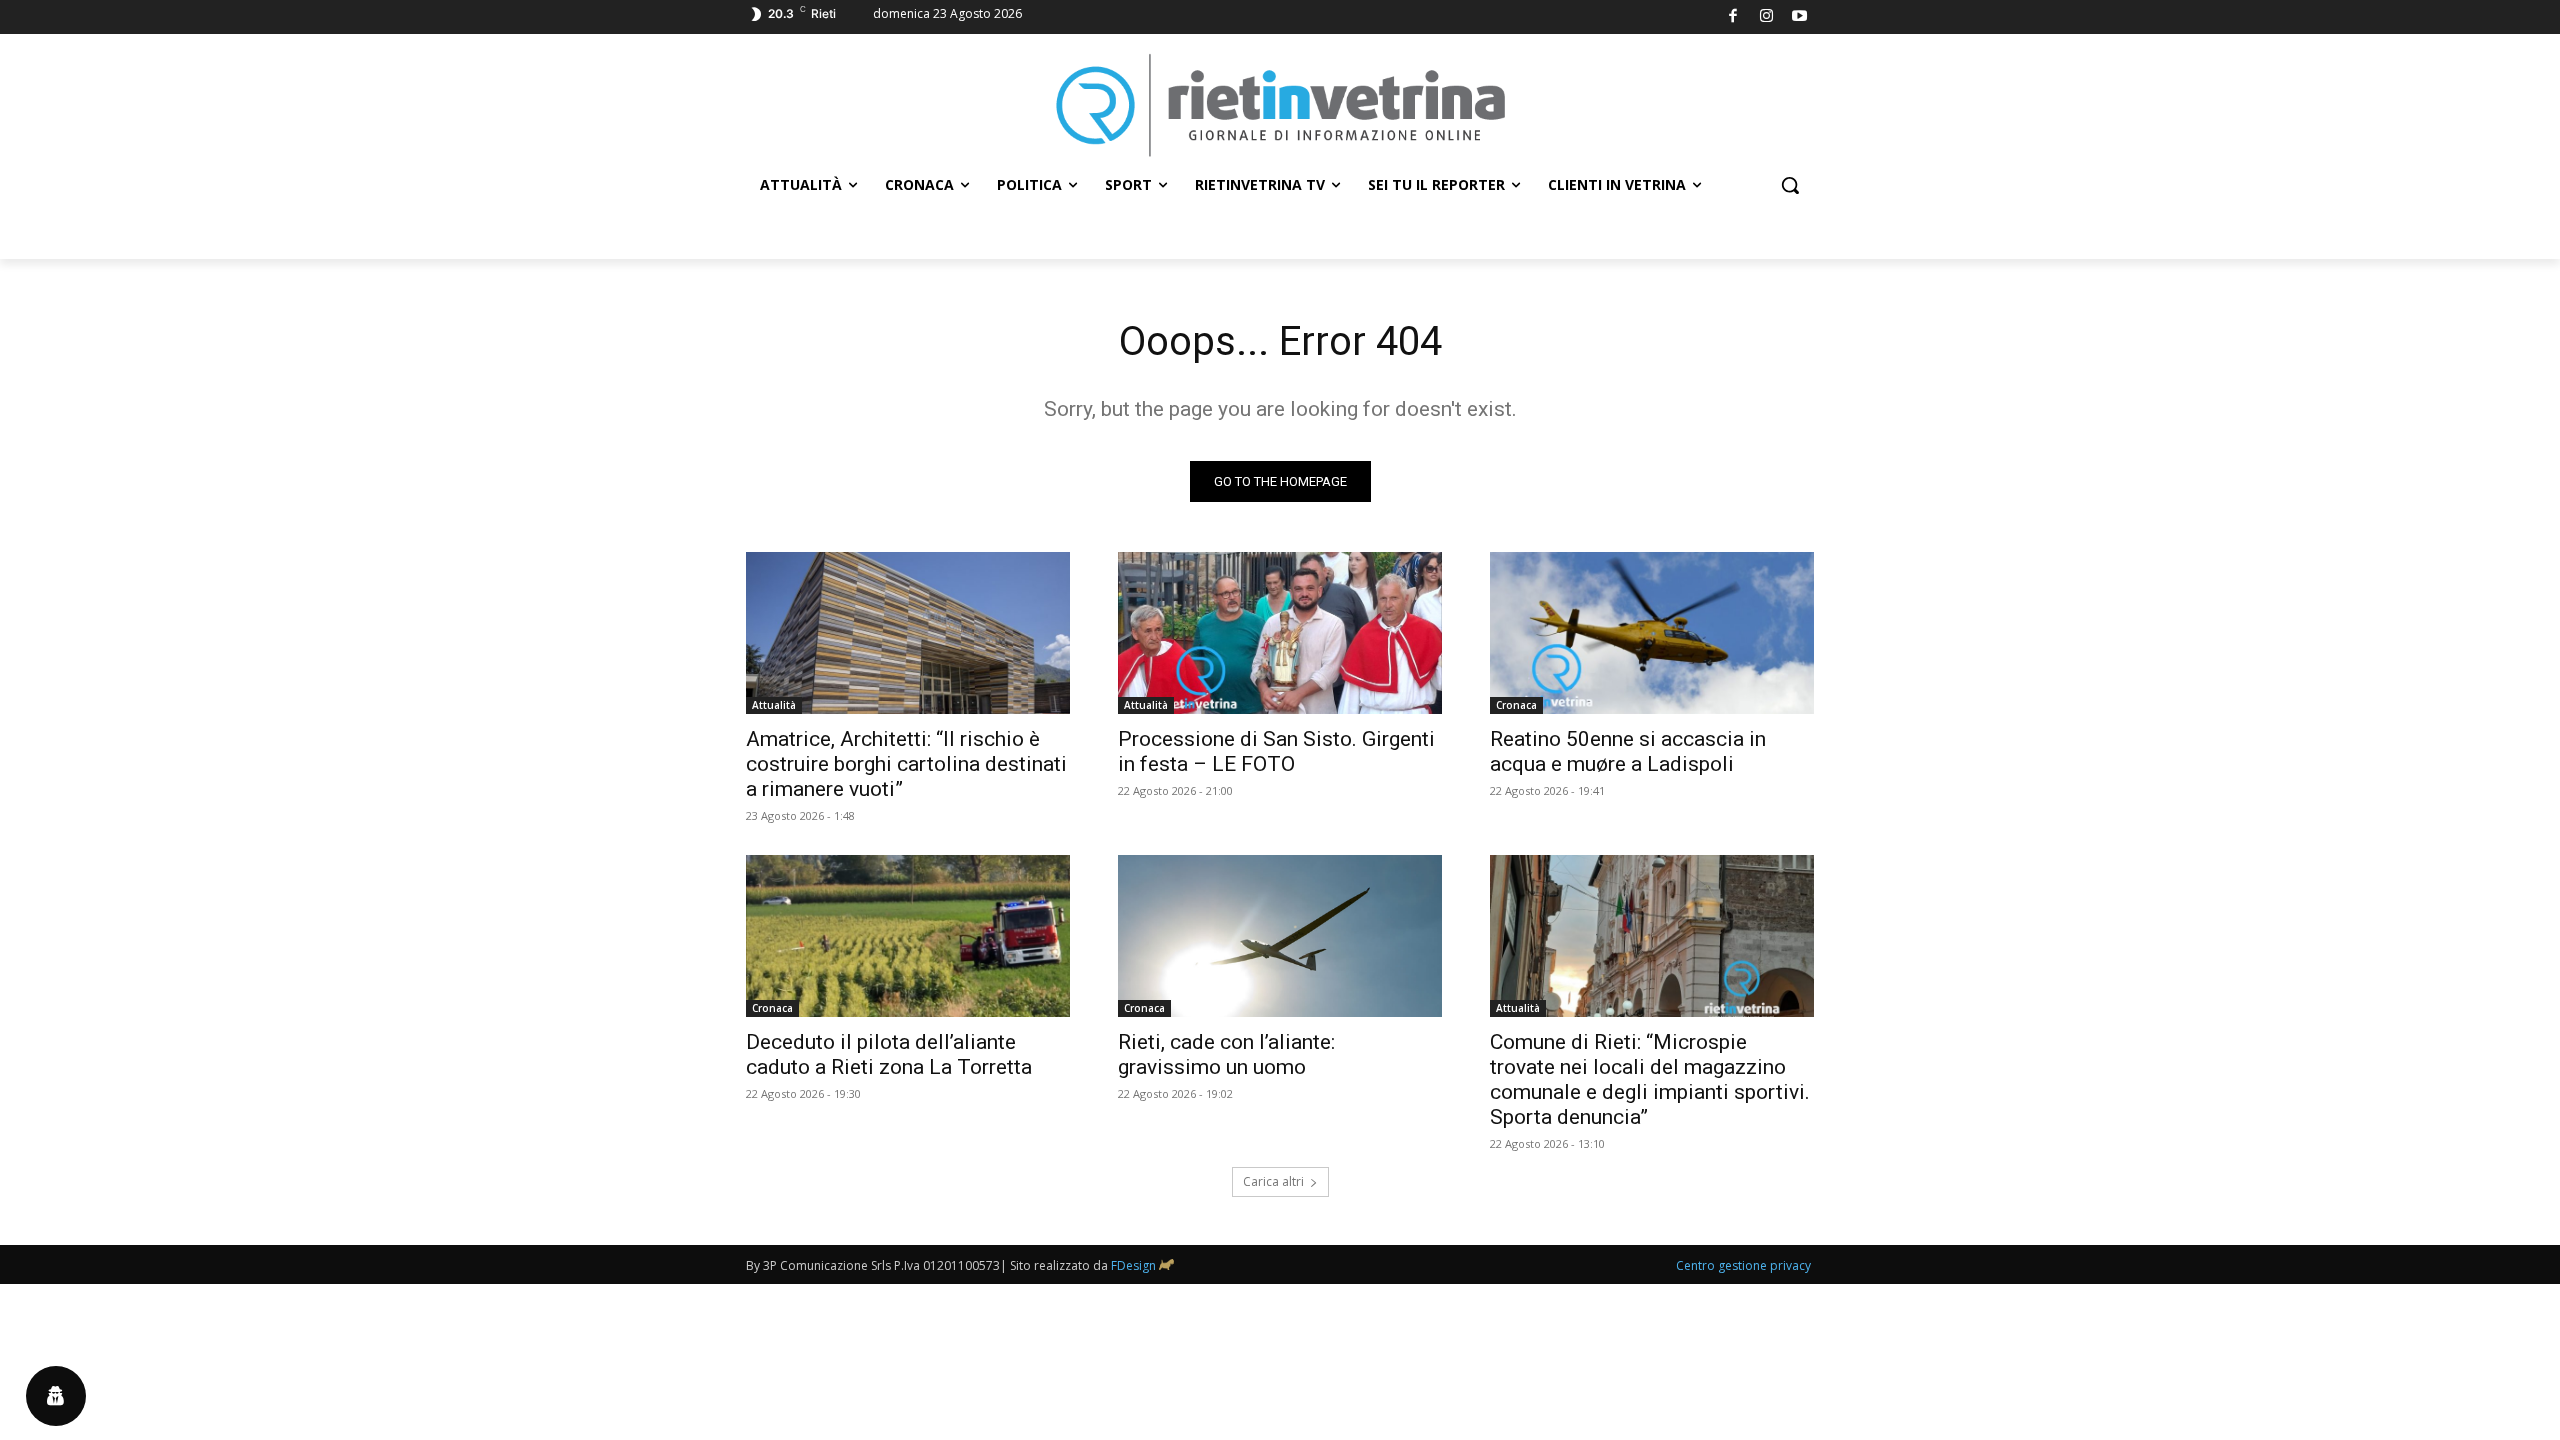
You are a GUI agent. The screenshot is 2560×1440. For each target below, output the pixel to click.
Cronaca (1516, 705)
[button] (1790, 185)
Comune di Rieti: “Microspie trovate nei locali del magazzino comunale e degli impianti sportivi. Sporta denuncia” (1650, 1079)
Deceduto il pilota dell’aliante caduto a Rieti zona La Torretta (889, 1054)
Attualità (774, 705)
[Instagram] (1766, 17)
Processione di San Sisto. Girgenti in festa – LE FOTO (1276, 751)
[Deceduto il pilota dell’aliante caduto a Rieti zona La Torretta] (908, 936)
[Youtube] (1800, 17)
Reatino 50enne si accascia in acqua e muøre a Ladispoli (1628, 751)
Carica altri (1273, 1181)
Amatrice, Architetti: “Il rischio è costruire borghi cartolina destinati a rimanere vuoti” (906, 764)
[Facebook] (1733, 17)
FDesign (1133, 1265)
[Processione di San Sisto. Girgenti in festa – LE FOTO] (1280, 633)
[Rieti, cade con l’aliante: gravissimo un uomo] (1280, 936)
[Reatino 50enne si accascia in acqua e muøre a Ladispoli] (1652, 633)
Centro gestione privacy (1743, 1265)
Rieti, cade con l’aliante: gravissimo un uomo (1226, 1054)
